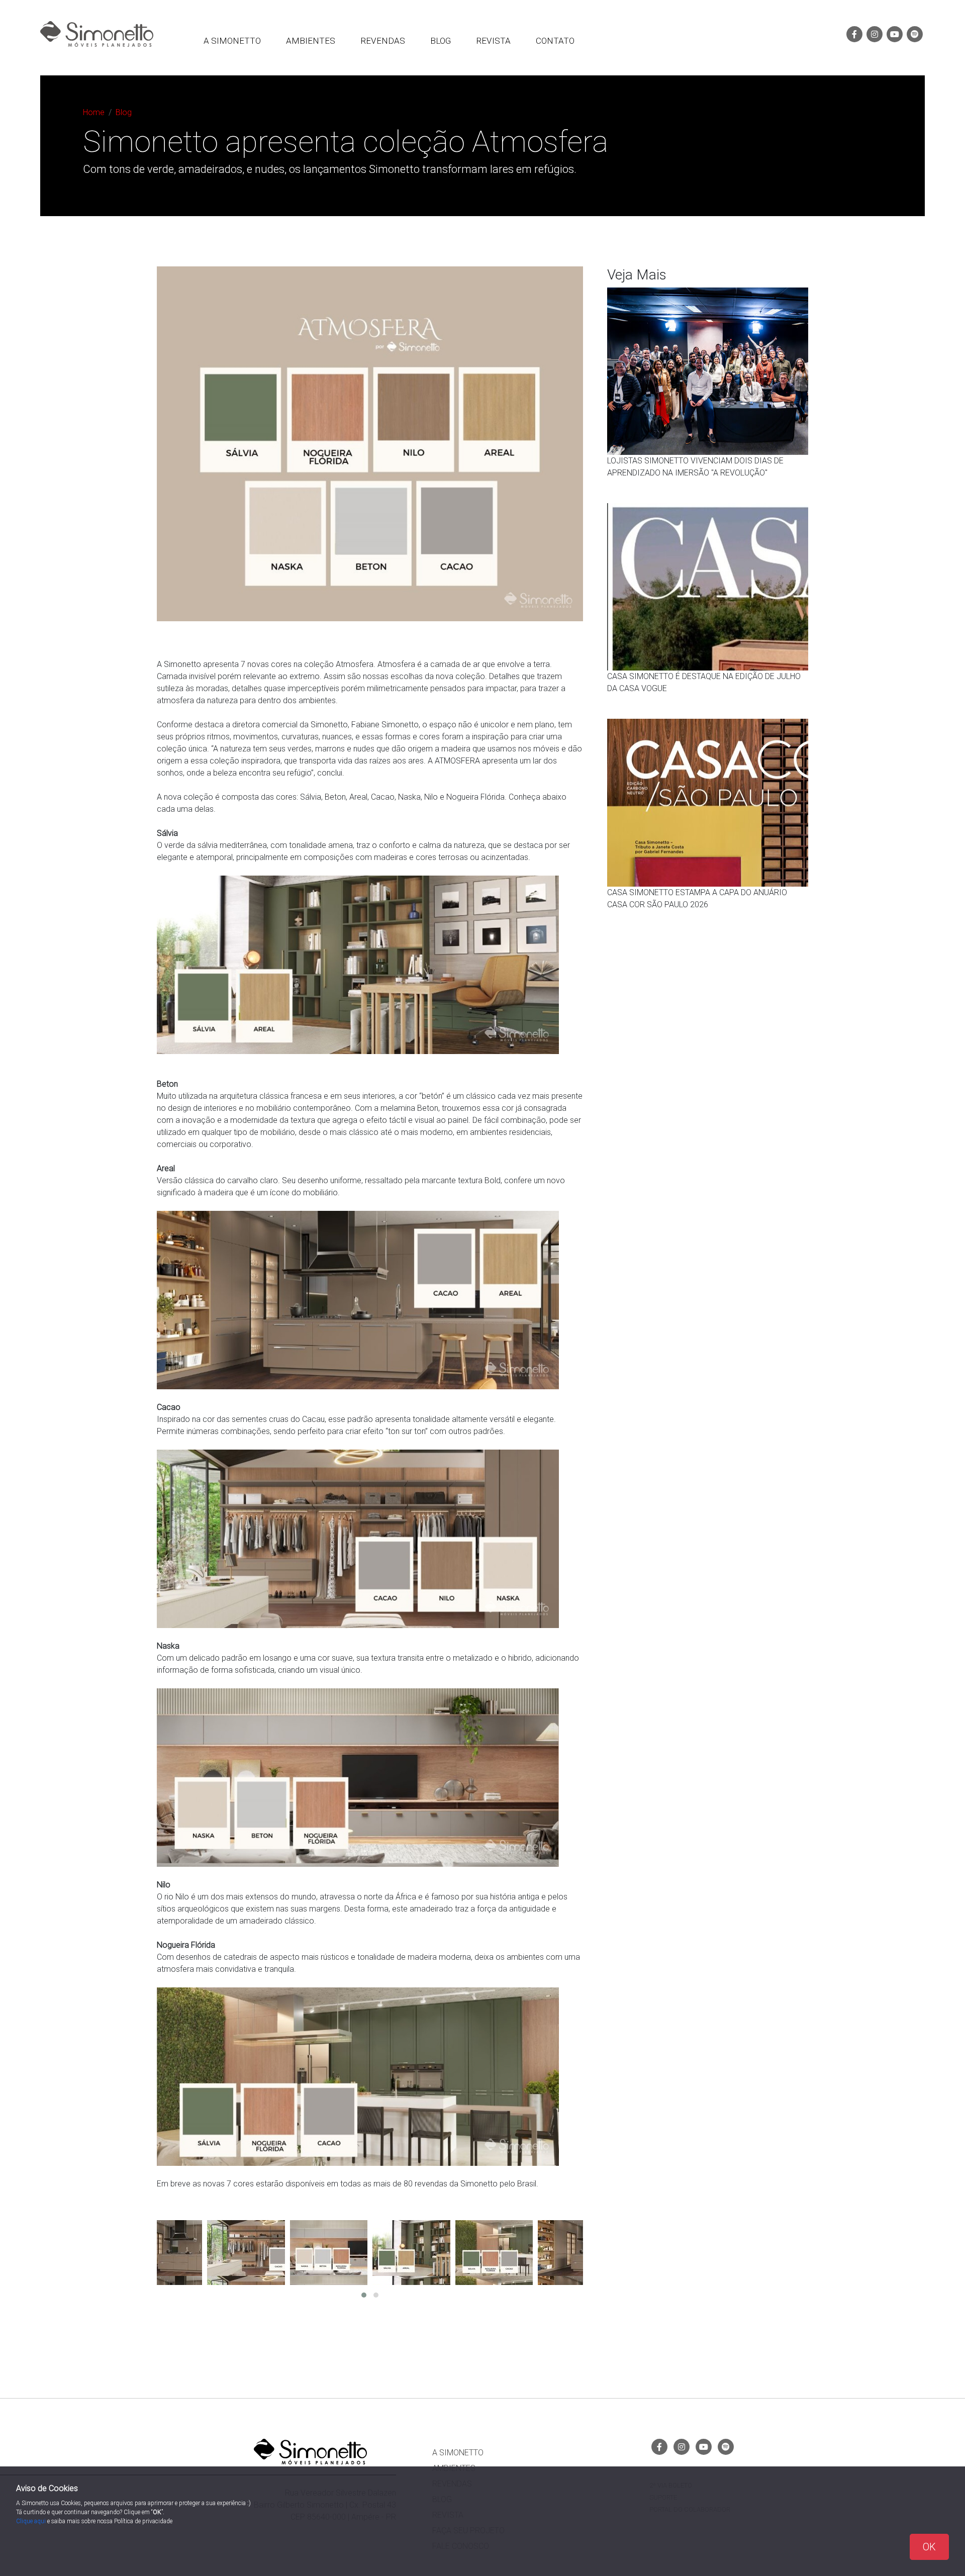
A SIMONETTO (232, 41)
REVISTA (493, 41)
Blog (124, 112)
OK (929, 2547)
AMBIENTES (311, 41)
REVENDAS (383, 41)
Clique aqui (32, 2521)
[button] (364, 2295)
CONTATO (555, 41)
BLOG (441, 41)
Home (94, 112)
